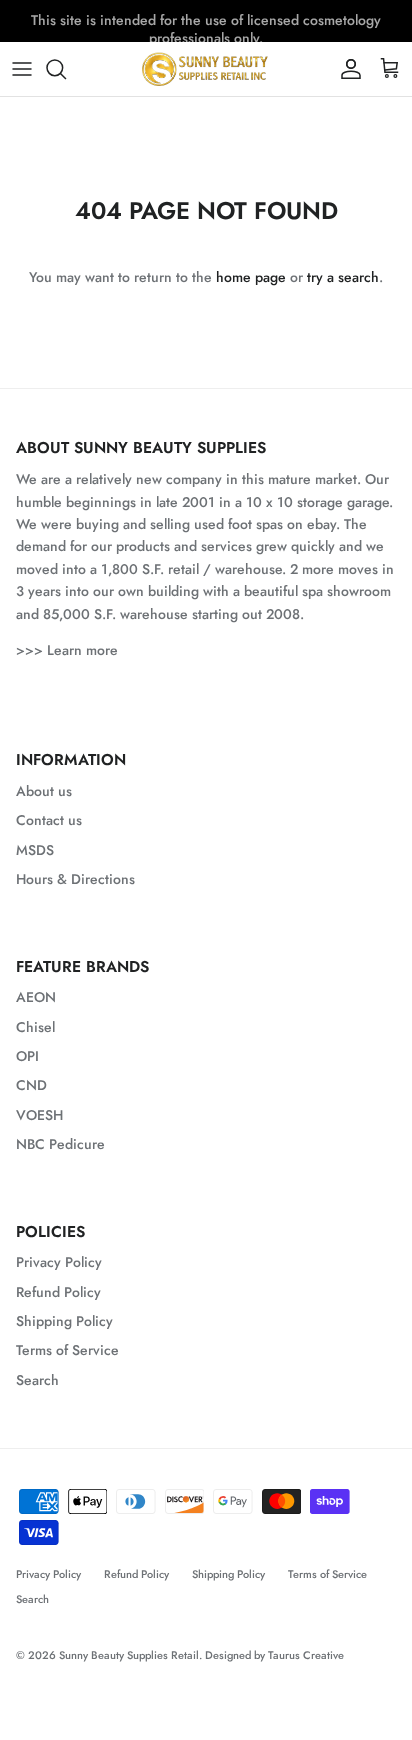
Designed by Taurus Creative (274, 1655)
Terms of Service (67, 1350)
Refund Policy (58, 1292)
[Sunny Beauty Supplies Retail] (206, 69)
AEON (36, 997)
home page (251, 277)
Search (37, 1380)
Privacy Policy (59, 1262)
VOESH (39, 1115)
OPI (27, 1056)
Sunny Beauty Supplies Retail (129, 1655)
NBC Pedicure (60, 1144)
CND (31, 1085)
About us (44, 791)
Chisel (35, 1027)
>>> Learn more (67, 650)
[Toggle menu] (22, 69)
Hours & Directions (75, 879)
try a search (343, 277)
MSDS (35, 850)
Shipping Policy (64, 1321)
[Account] (346, 69)
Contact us (49, 820)
